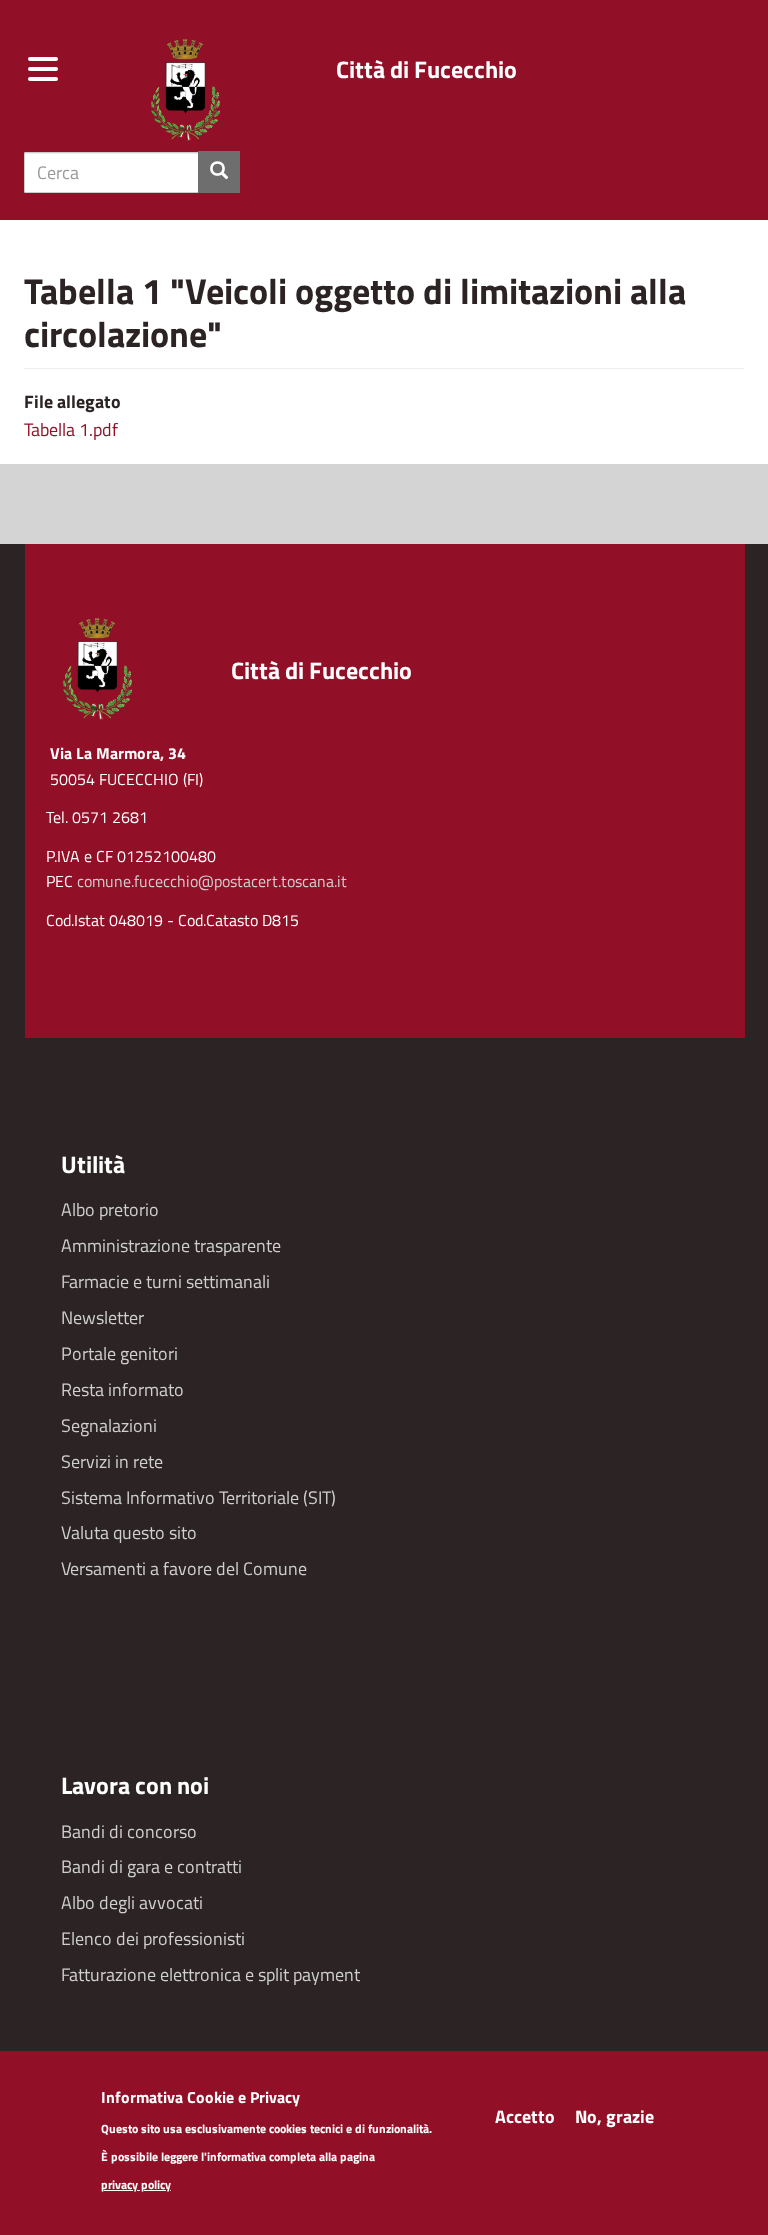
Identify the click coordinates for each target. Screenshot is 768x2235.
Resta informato (122, 1389)
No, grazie (614, 2116)
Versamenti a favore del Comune (184, 1568)
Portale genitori (119, 1353)
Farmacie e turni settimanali (165, 1281)
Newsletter (102, 1317)
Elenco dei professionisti (153, 1938)
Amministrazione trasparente (171, 1245)
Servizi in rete (112, 1461)
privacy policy (136, 2185)
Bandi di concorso (129, 1831)
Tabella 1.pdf (71, 429)
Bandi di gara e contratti (151, 1866)
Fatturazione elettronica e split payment (210, 1974)
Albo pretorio (110, 1209)
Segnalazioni (109, 1425)
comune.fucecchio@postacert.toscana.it (212, 881)
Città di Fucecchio (426, 69)
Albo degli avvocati (132, 1902)
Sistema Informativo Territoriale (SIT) (198, 1497)
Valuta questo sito (129, 1532)
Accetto (525, 2116)
